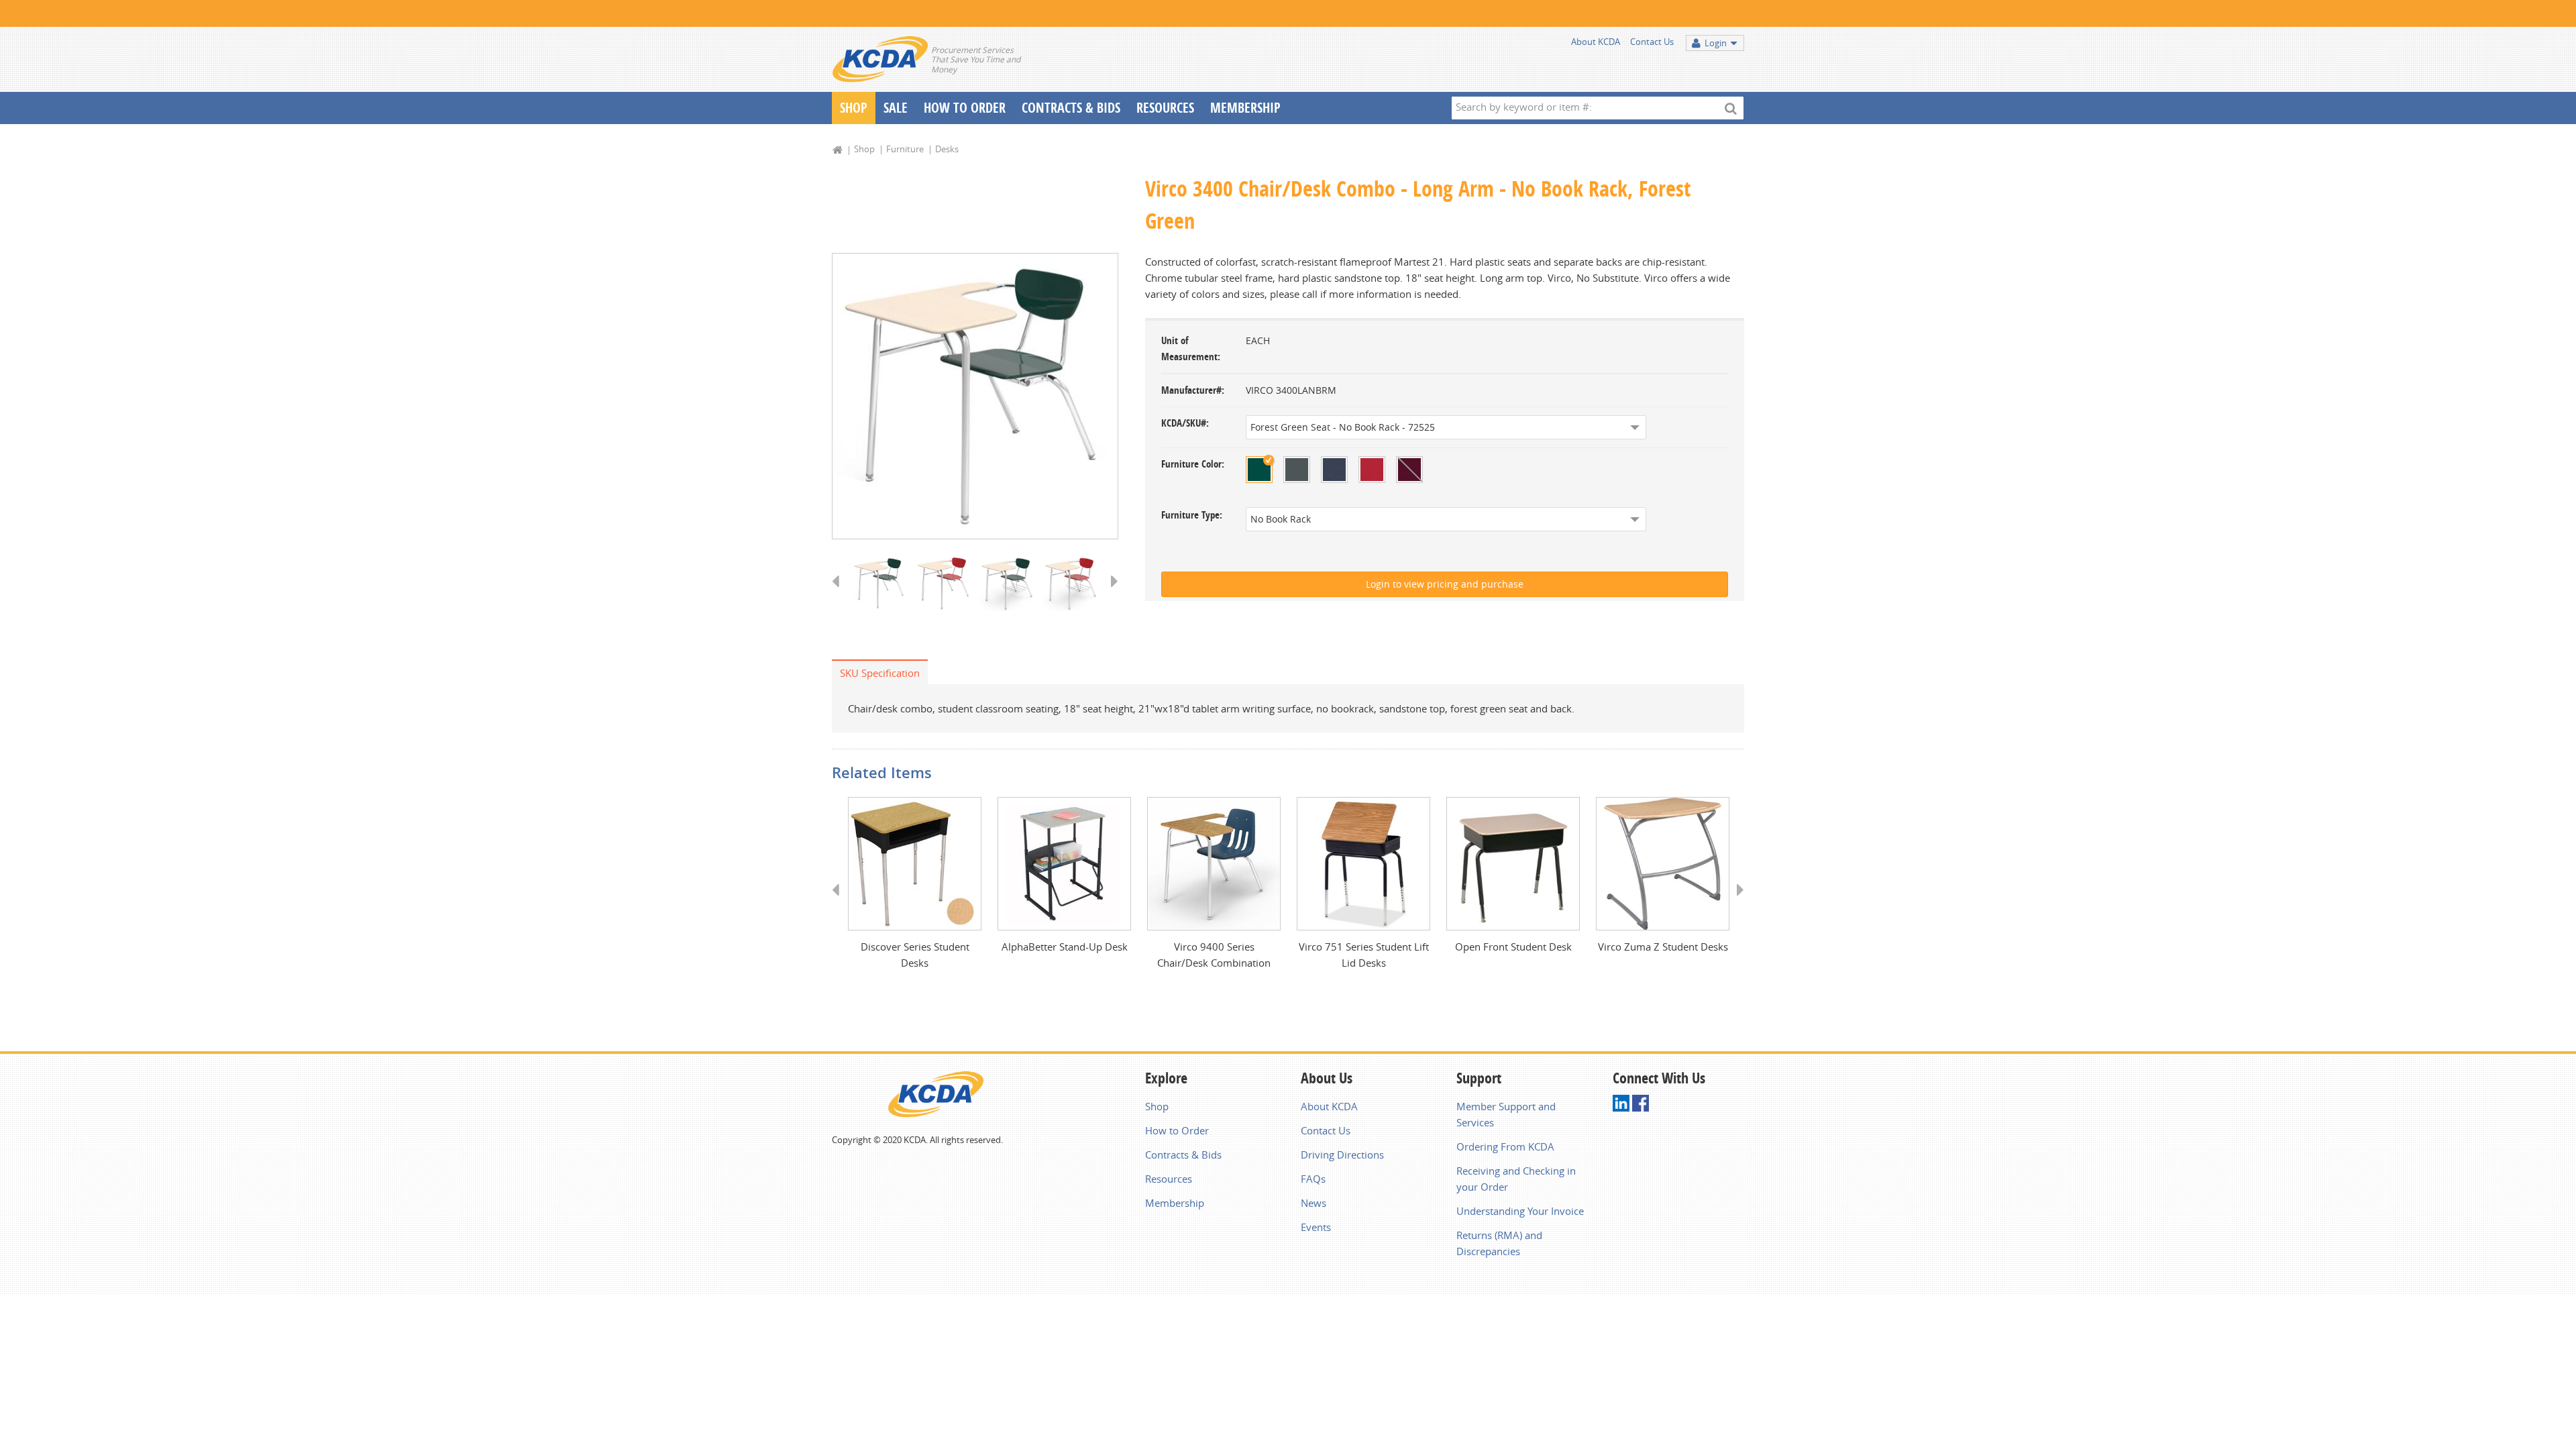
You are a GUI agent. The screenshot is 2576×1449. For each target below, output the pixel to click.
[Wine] (1409, 470)
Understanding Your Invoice (1520, 1211)
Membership (1245, 108)
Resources (1165, 108)
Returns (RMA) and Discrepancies (1499, 1243)
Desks (947, 149)
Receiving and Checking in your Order (1516, 1179)
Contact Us (1652, 42)
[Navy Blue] (1334, 470)
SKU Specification (880, 673)
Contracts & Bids (1071, 108)
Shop (854, 108)
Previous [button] (840, 594)
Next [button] (1110, 594)
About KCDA (1596, 42)
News (1313, 1203)
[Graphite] (1297, 470)
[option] (975, 396)
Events (1316, 1227)
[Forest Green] (1259, 470)
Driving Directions (1342, 1155)
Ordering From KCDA (1505, 1146)
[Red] (1372, 470)
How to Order (1177, 1130)
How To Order (965, 108)
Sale (896, 108)
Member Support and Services (1506, 1114)
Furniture (905, 149)
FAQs (1313, 1179)
